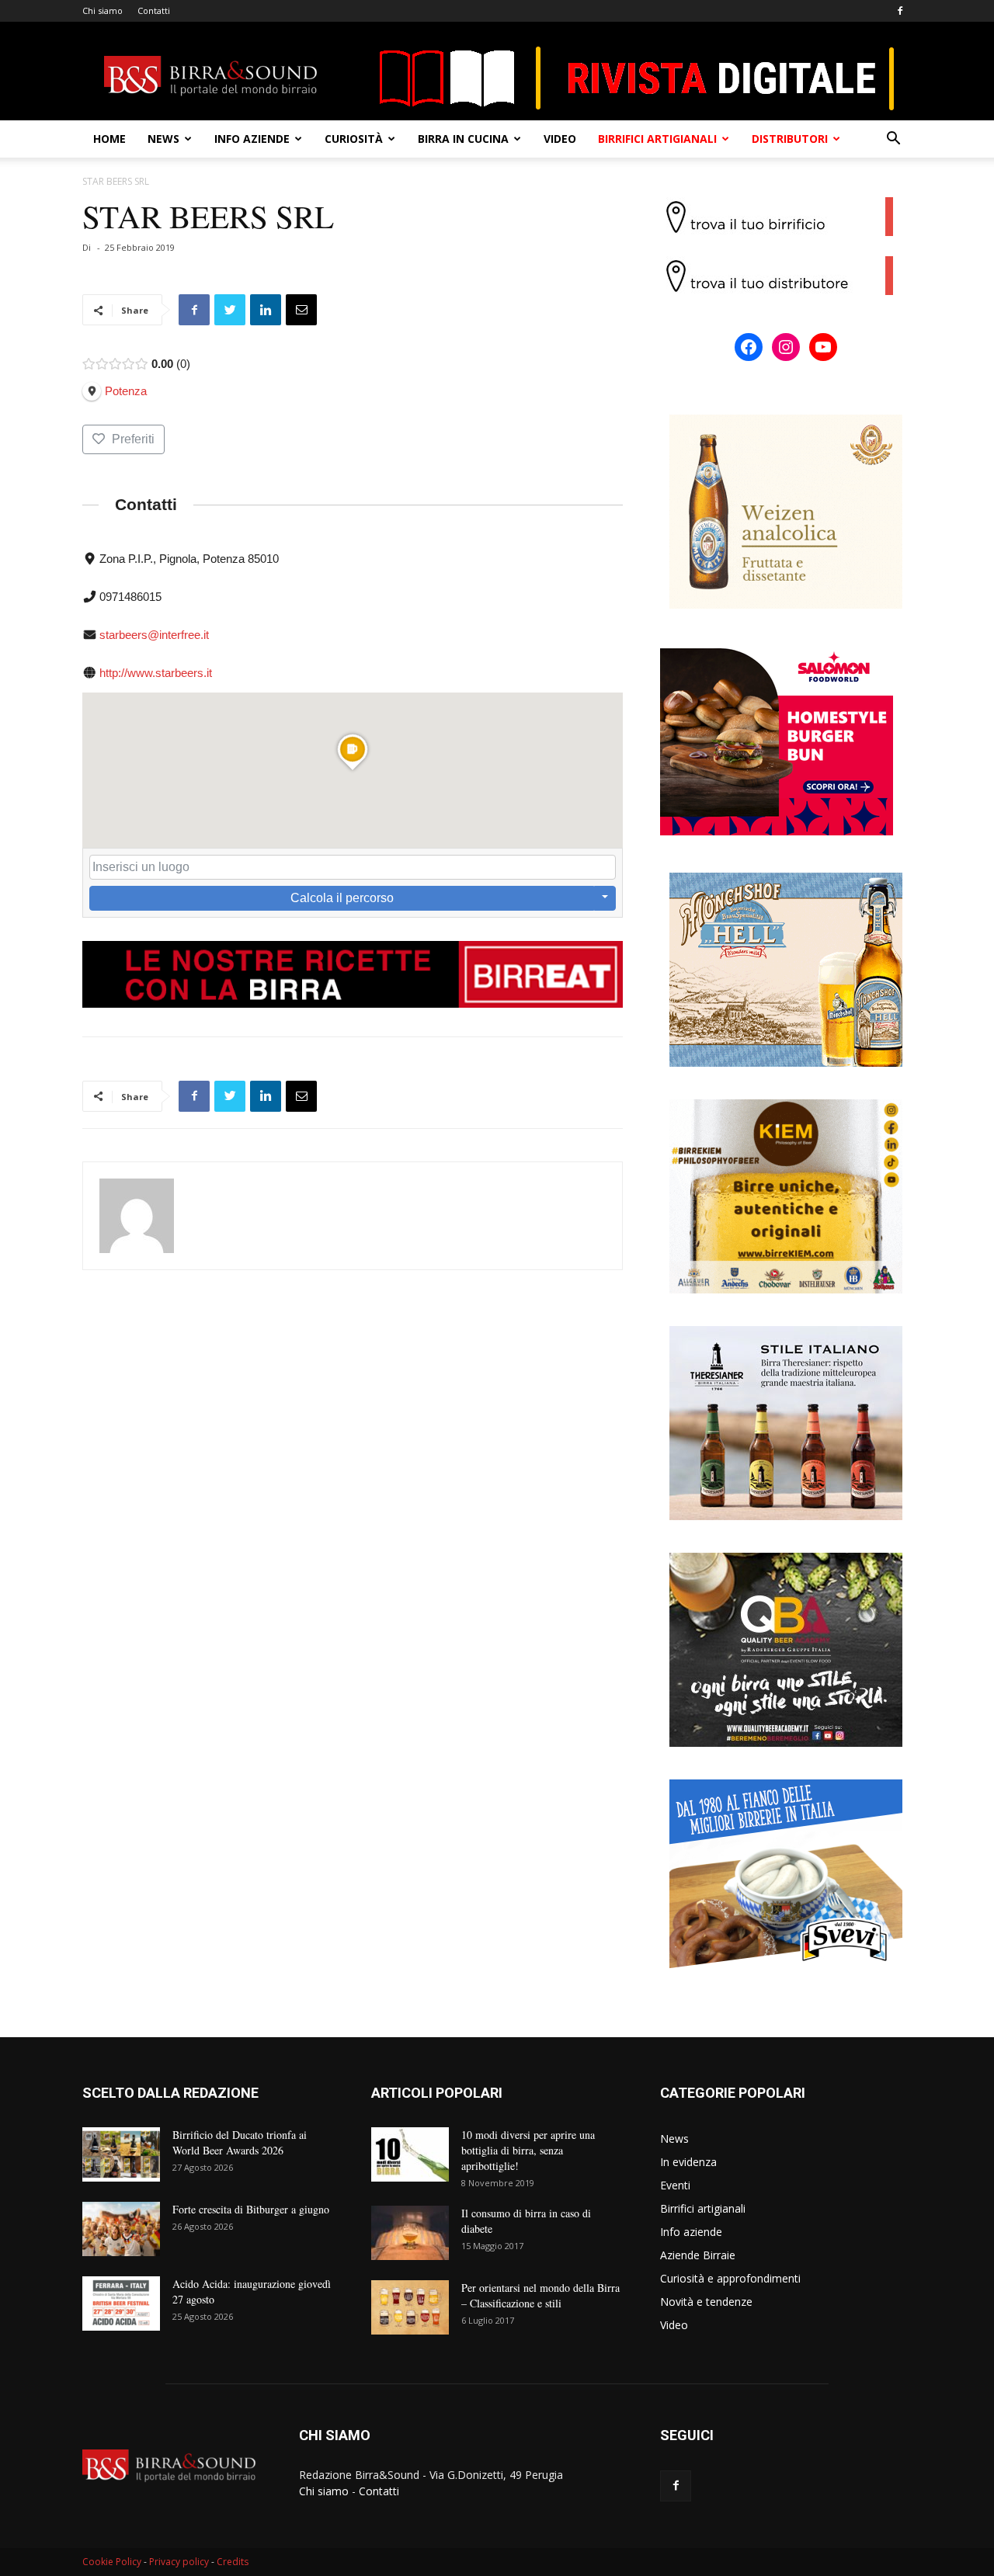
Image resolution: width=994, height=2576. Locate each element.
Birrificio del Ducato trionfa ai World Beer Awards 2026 (240, 2142)
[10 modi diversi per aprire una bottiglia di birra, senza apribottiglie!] (410, 2154)
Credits (233, 2562)
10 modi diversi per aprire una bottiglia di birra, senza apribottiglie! (528, 2150)
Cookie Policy (112, 2562)
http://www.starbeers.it (156, 673)
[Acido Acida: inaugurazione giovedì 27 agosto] (121, 2303)
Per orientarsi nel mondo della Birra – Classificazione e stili (540, 2295)
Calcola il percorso (342, 898)
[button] (893, 140)
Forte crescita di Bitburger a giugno (251, 2209)
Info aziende (252, 139)
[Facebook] (900, 11)
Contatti (154, 10)
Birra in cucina (463, 139)
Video (560, 139)
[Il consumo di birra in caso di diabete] (410, 2233)
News (163, 139)
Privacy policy (179, 2562)
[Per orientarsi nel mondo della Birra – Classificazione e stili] (410, 2307)
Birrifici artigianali (657, 139)
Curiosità (354, 139)
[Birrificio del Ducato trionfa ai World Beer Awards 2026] (121, 2154)
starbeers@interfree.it (154, 635)
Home (109, 139)
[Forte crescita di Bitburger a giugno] (121, 2229)
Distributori (790, 139)
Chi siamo (103, 10)
